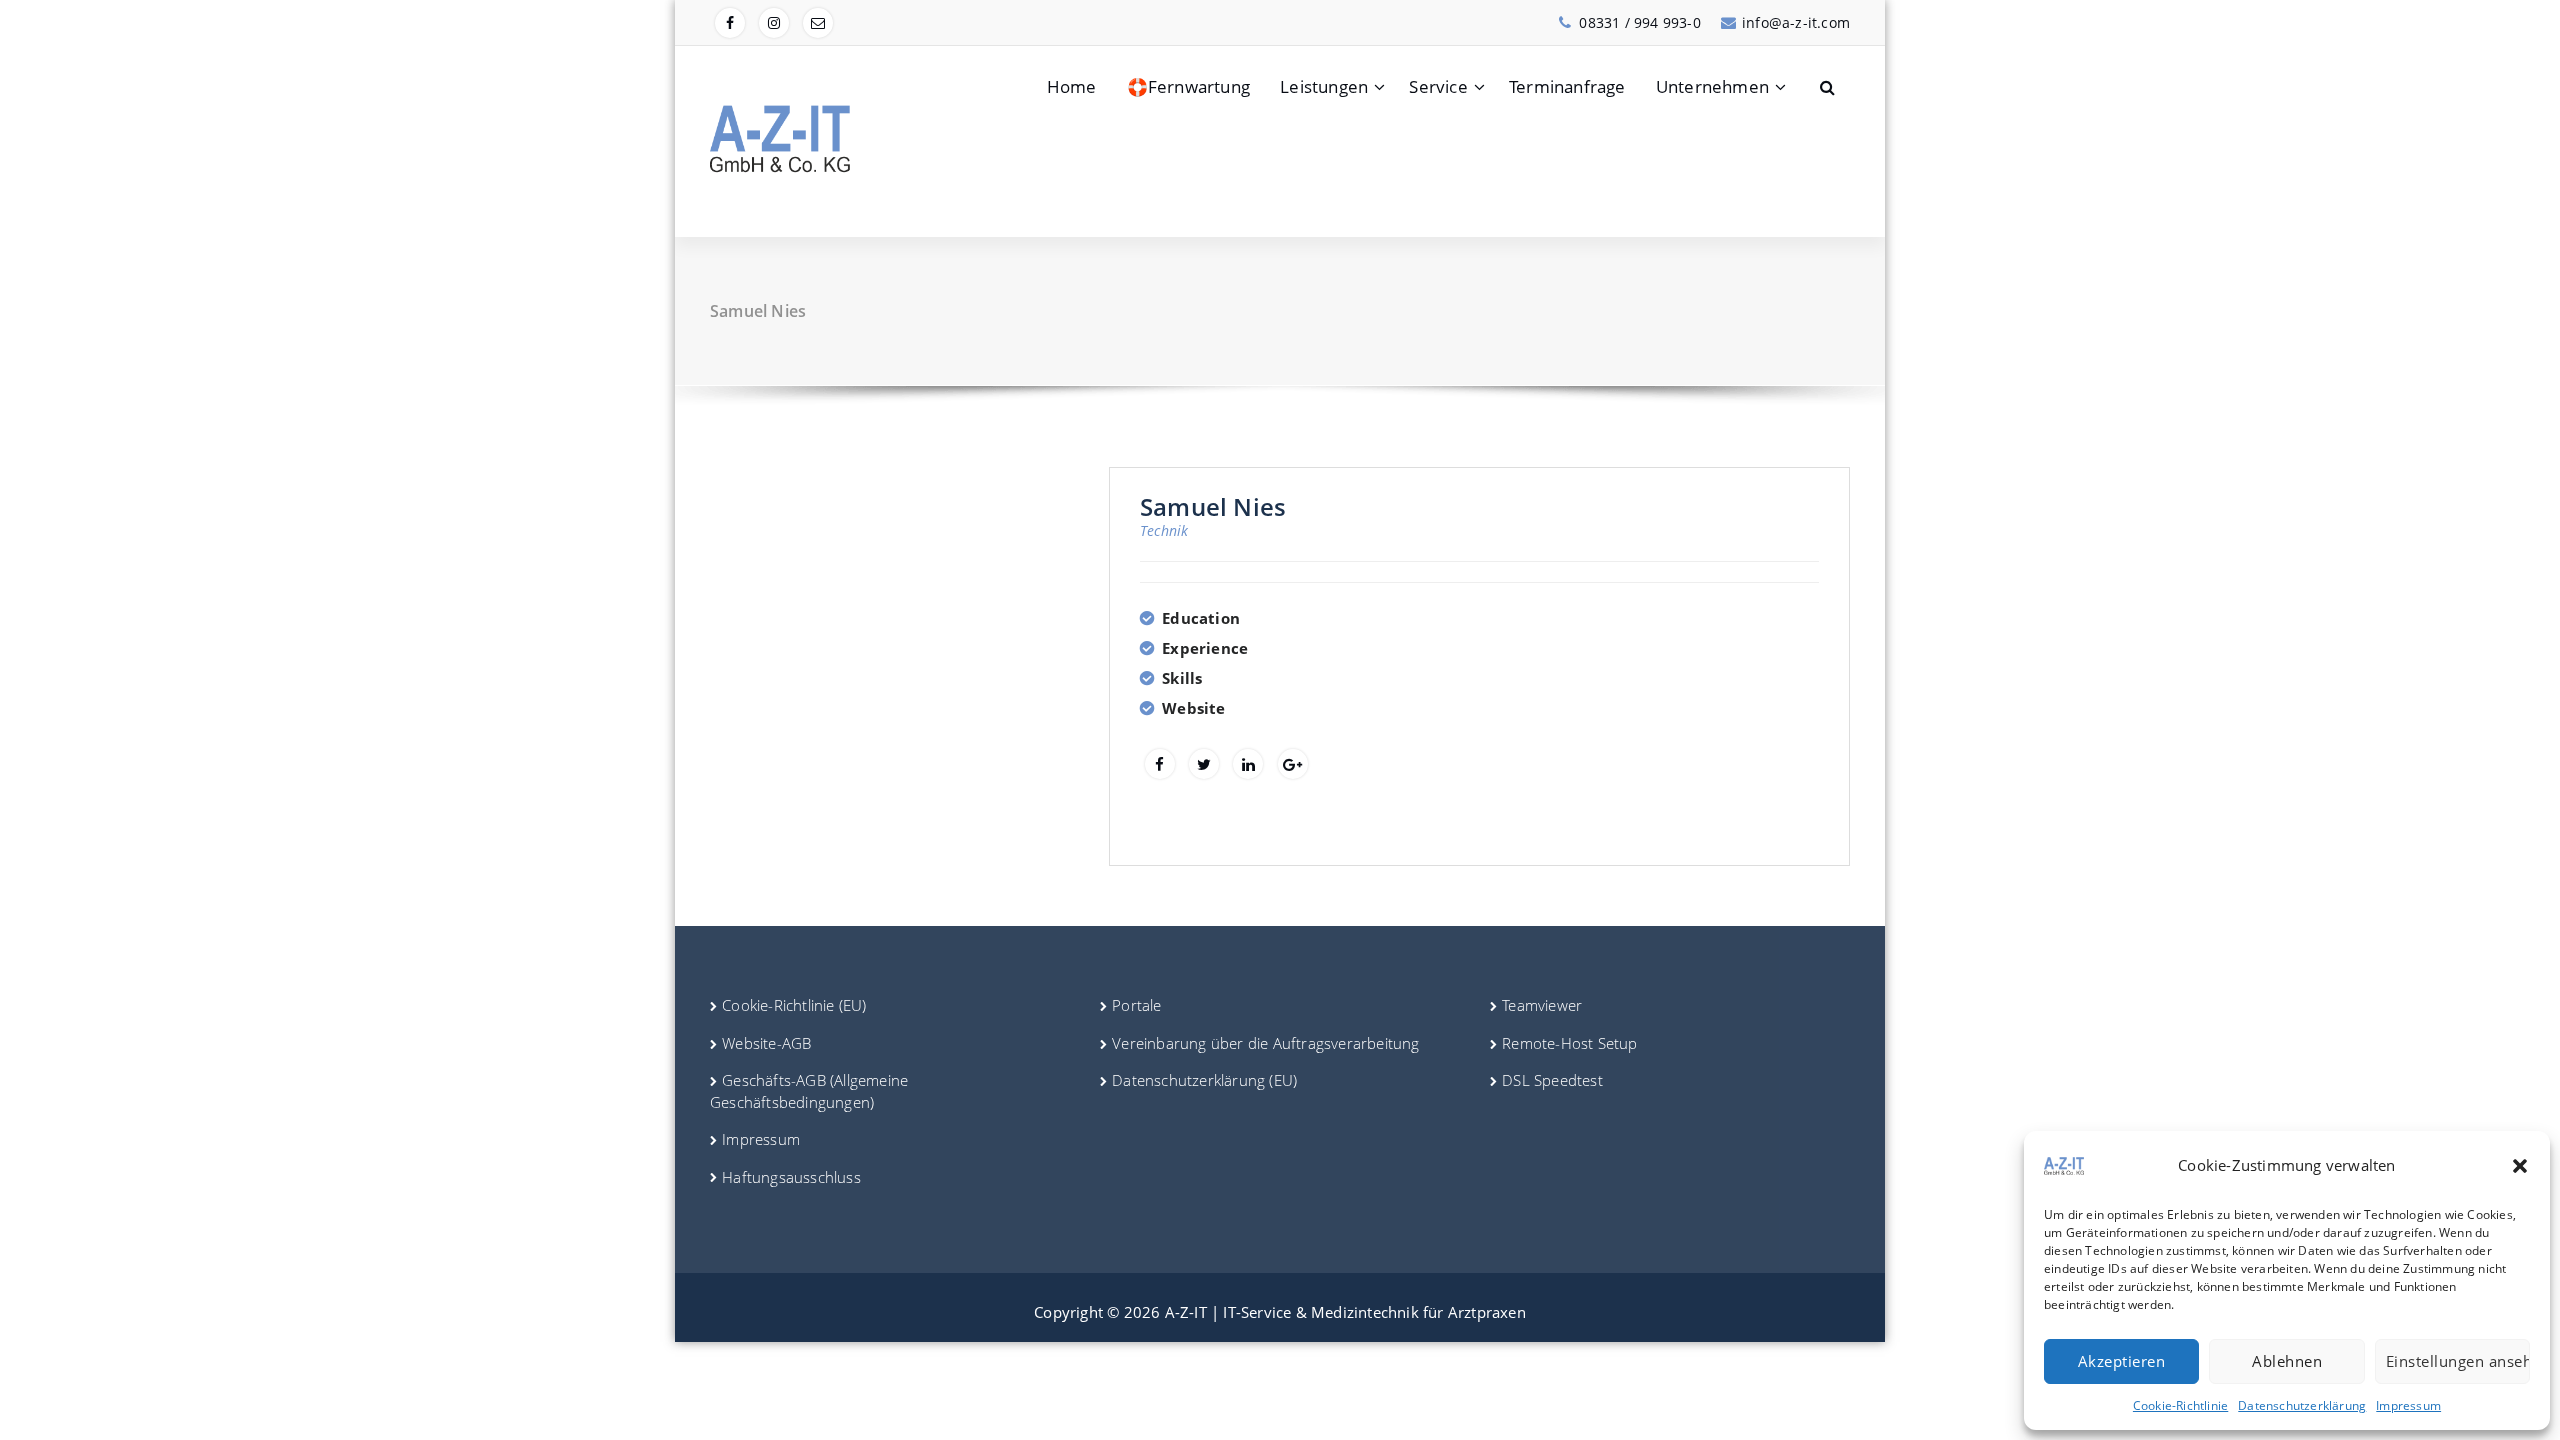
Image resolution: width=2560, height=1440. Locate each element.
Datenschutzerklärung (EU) (1204, 1080)
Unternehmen (1712, 86)
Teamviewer (1542, 1005)
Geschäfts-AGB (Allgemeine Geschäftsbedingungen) (809, 1090)
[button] (2520, 1166)
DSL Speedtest (1552, 1080)
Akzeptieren (2122, 1361)
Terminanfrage (1567, 86)
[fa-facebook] (730, 23)
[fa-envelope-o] (818, 23)
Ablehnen (2287, 1361)
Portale (1136, 1005)
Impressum (2408, 1405)
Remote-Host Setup (1569, 1043)
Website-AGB (766, 1043)
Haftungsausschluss (791, 1177)
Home (1072, 86)
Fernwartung (1188, 86)
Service (1438, 86)
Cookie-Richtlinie (2180, 1405)
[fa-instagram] (774, 23)
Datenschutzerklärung (2302, 1405)
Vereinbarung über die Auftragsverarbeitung (1265, 1043)
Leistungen (1324, 86)
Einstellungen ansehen (2458, 1361)
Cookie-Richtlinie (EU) (794, 1005)
